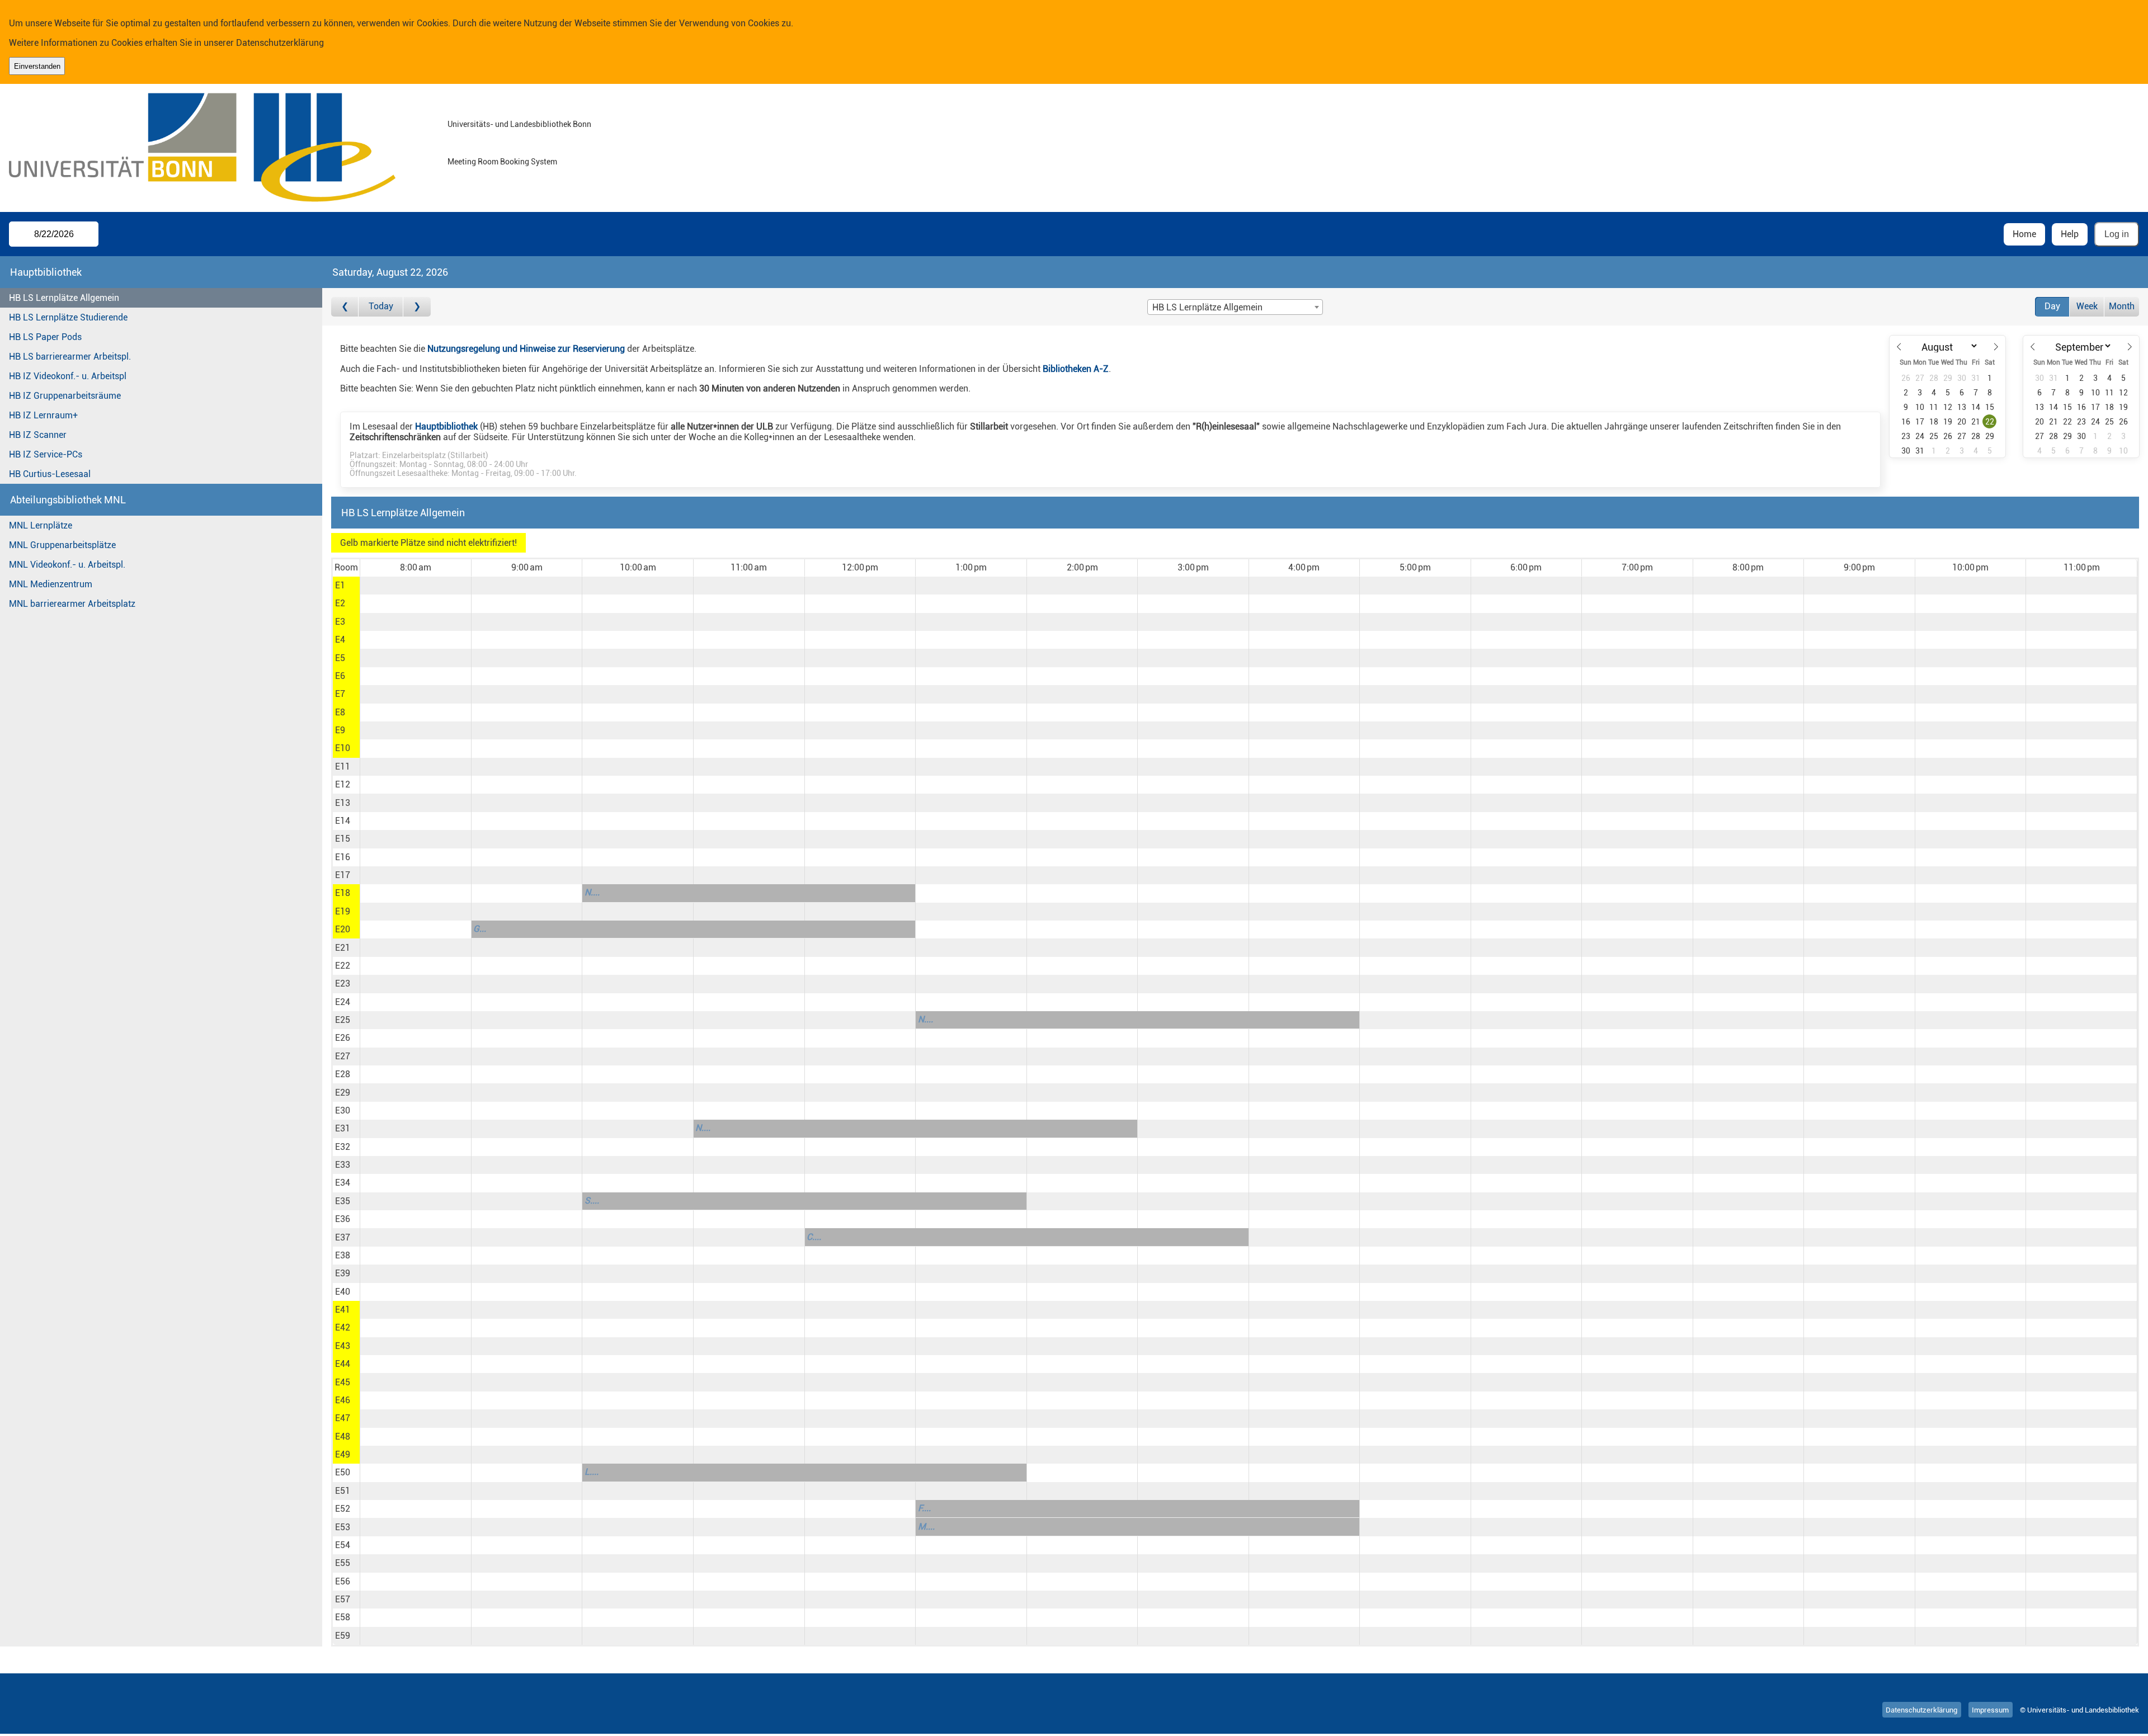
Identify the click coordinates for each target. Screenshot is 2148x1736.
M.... (926, 1527)
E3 (340, 622)
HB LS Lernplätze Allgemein (64, 298)
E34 (343, 1183)
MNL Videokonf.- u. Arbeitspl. (67, 565)
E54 (343, 1545)
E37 (343, 1237)
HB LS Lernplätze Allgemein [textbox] (1207, 307)
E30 (343, 1110)
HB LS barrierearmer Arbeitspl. (70, 357)
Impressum (1990, 1710)
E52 (343, 1509)
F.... (924, 1508)
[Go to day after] (417, 307)
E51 (343, 1491)
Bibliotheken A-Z (1076, 369)
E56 (343, 1581)
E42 (343, 1327)
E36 (343, 1219)
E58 (343, 1617)
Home (2024, 234)
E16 (343, 857)
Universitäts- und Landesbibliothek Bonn (519, 124)
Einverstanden (37, 66)
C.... (814, 1237)
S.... (592, 1200)
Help (2070, 234)
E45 (343, 1382)
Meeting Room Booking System (502, 162)
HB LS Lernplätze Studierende (68, 317)
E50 (343, 1472)
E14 (343, 821)
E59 (343, 1636)
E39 (343, 1273)
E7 (340, 694)
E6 (340, 676)
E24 (343, 1002)
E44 (343, 1364)
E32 (343, 1147)
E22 (343, 966)
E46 (343, 1400)
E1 (340, 585)
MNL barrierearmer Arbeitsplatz (72, 604)
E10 (343, 748)
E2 (340, 603)
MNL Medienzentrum (51, 584)
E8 (340, 712)
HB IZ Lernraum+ (43, 415)
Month (2122, 306)
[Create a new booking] (415, 586)
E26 (343, 1038)
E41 (343, 1310)
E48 (343, 1437)
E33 (343, 1165)
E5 (340, 658)
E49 (343, 1454)
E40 (343, 1292)
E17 (343, 875)
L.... (592, 1472)
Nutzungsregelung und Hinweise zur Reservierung (526, 349)
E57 (343, 1599)
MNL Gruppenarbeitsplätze (62, 545)
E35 (343, 1201)
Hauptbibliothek (446, 426)
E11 (343, 766)
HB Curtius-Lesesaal (50, 474)
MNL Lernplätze (41, 525)
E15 (343, 839)
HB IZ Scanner (38, 435)
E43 (343, 1346)
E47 (343, 1418)
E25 (343, 1020)
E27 (343, 1056)
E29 (343, 1093)
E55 (343, 1563)
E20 (343, 929)
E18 (343, 893)
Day (2052, 306)
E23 (343, 983)
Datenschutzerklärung (280, 43)
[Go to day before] (345, 307)
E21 (343, 948)
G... (480, 929)
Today (381, 306)
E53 (343, 1527)
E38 (343, 1255)
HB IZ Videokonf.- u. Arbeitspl (68, 376)
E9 (340, 730)
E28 (343, 1074)
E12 (343, 784)
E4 (340, 640)
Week (2087, 306)
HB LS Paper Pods (45, 337)
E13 (343, 803)
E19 (343, 911)
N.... (592, 892)
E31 (343, 1128)
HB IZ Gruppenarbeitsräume (65, 396)
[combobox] (1235, 307)
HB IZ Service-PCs (46, 454)
